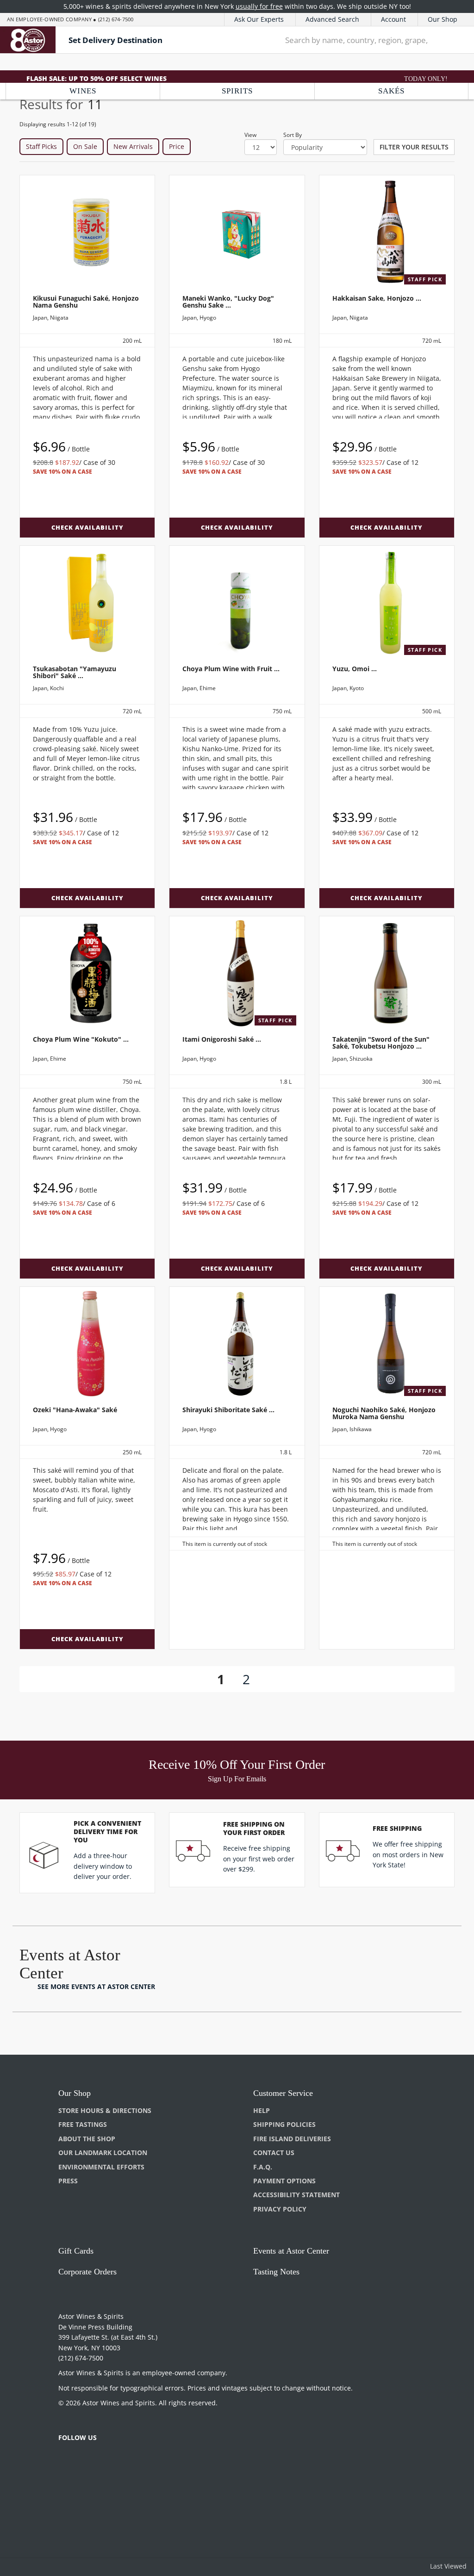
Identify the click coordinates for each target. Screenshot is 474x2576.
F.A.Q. (263, 2167)
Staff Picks (41, 146)
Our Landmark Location (103, 2153)
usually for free (259, 6)
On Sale (85, 146)
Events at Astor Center (291, 2251)
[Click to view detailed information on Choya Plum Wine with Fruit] (237, 603)
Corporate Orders (87, 2272)
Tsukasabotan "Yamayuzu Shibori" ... (75, 672)
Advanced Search (332, 19)
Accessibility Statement (296, 2195)
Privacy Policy (280, 2209)
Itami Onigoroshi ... (222, 1039)
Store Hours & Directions (105, 2110)
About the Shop (87, 2139)
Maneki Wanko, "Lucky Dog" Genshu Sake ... (228, 302)
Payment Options (284, 2181)
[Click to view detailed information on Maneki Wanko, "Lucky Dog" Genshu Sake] (237, 232)
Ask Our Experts (259, 19)
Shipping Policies (284, 2124)
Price (177, 146)
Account (393, 19)
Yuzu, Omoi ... (355, 669)
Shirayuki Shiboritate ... (228, 1410)
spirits (237, 91)
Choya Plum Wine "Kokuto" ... (81, 1039)
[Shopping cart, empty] (456, 40)
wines (83, 91)
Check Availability (87, 527)
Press (68, 2181)
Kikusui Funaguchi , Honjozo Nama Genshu (86, 302)
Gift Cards (76, 2251)
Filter (414, 147)
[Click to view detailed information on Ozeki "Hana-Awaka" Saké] (87, 1344)
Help (262, 2110)
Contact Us (274, 2153)
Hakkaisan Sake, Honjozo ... (377, 298)
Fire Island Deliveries (292, 2139)
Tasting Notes (276, 2272)
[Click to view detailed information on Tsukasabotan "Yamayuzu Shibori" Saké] (87, 603)
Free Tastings (83, 2124)
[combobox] (357, 40)
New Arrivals (133, 146)
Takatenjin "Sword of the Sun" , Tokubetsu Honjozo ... (381, 1043)
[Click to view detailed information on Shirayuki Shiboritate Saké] (237, 1344)
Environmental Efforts (101, 2167)
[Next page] (265, 1679)
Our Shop (443, 19)
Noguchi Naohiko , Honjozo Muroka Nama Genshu (384, 1413)
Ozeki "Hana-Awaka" (75, 1410)
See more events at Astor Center (96, 1986)
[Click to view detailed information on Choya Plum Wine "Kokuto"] (87, 973)
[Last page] (283, 1679)
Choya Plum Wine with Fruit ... (231, 669)
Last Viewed (448, 2566)
